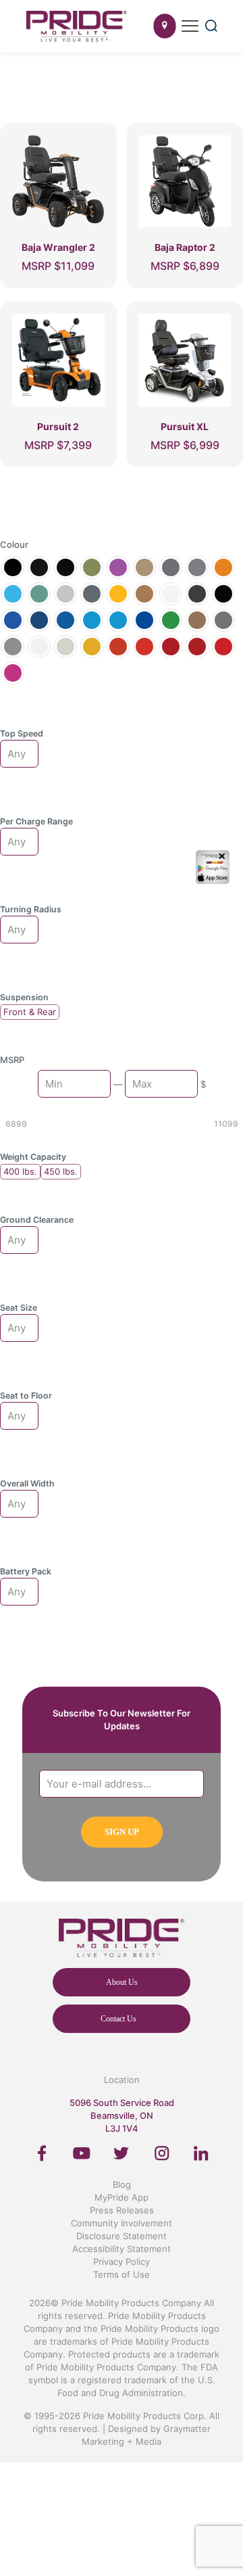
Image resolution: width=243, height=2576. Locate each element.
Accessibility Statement (122, 2249)
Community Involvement (122, 2223)
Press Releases (122, 2210)
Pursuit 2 (58, 426)
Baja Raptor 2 (185, 247)
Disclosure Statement (122, 2236)
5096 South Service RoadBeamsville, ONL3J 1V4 (122, 2115)
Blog (122, 2184)
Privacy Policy (122, 2262)
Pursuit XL (185, 426)
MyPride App (122, 2197)
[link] (42, 2153)
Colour (14, 544)
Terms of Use (122, 2274)
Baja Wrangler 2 (58, 247)
